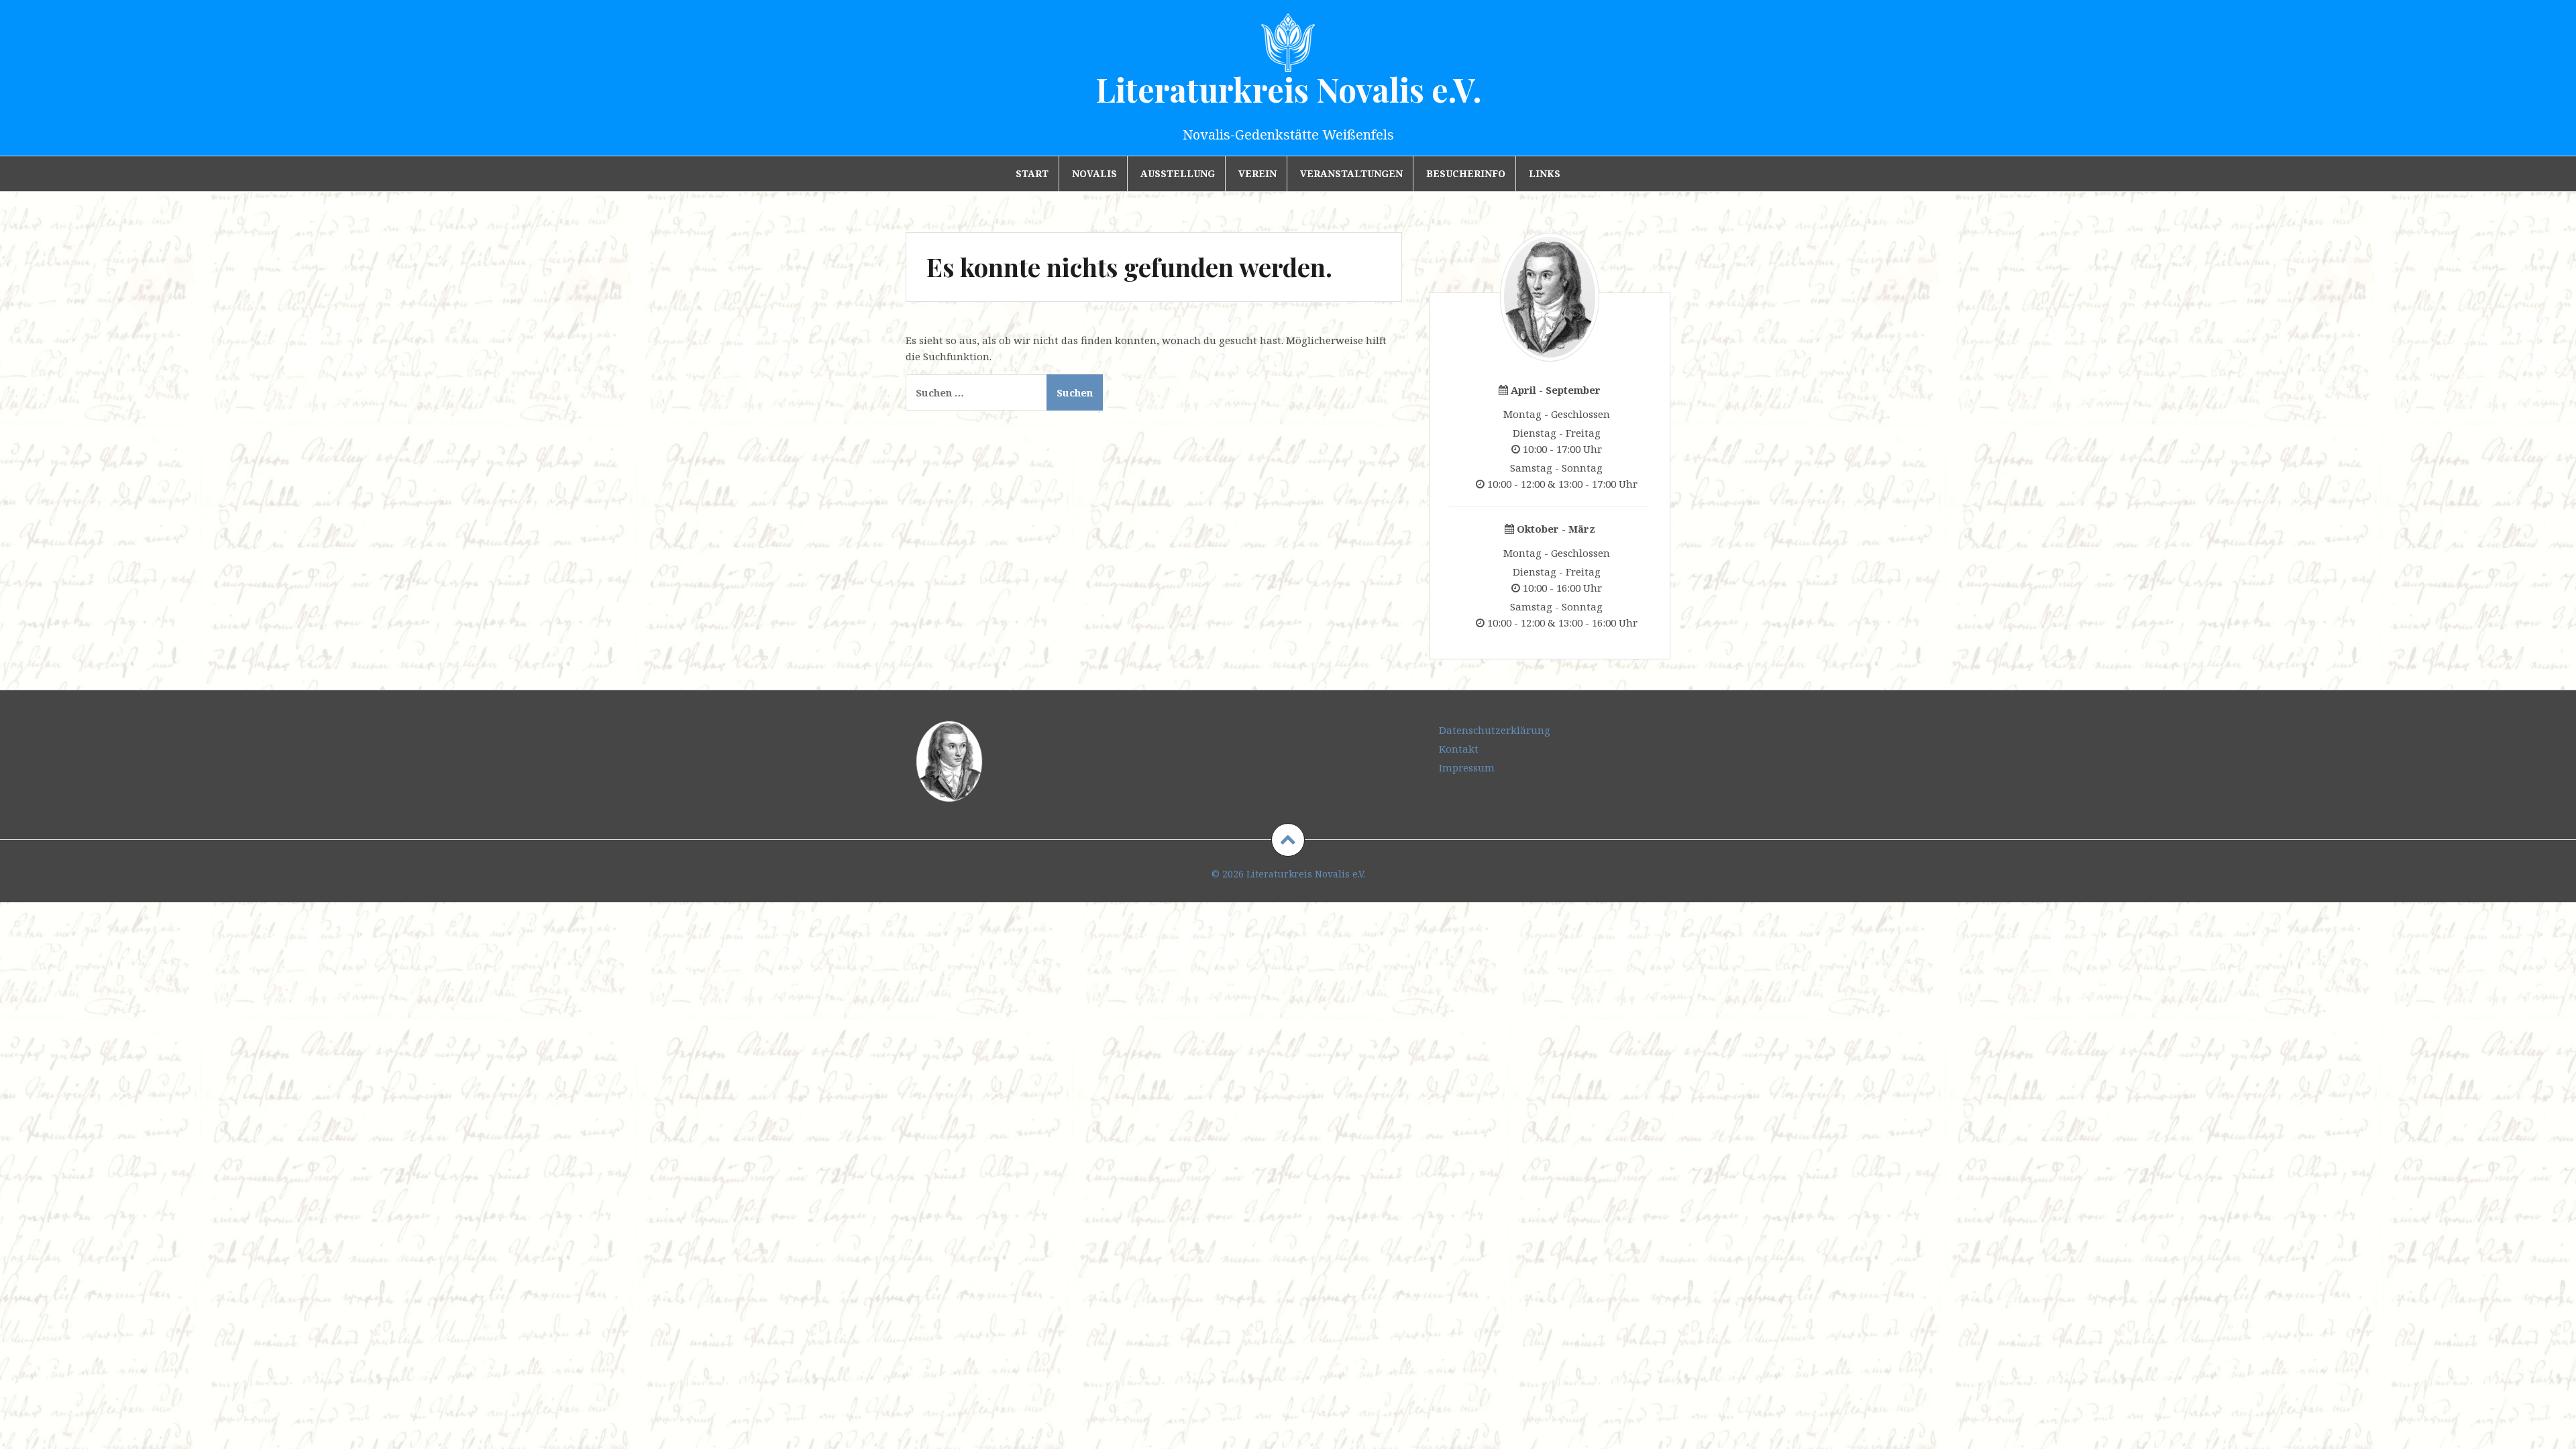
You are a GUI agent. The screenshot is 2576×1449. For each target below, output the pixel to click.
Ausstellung (1178, 173)
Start (1032, 173)
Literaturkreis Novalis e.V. (1288, 89)
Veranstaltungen (1351, 173)
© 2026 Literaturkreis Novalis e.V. (1288, 874)
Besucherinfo (1466, 173)
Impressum (1467, 767)
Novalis (1094, 173)
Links (1545, 173)
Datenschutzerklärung (1495, 730)
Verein (1257, 173)
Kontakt (1459, 749)
